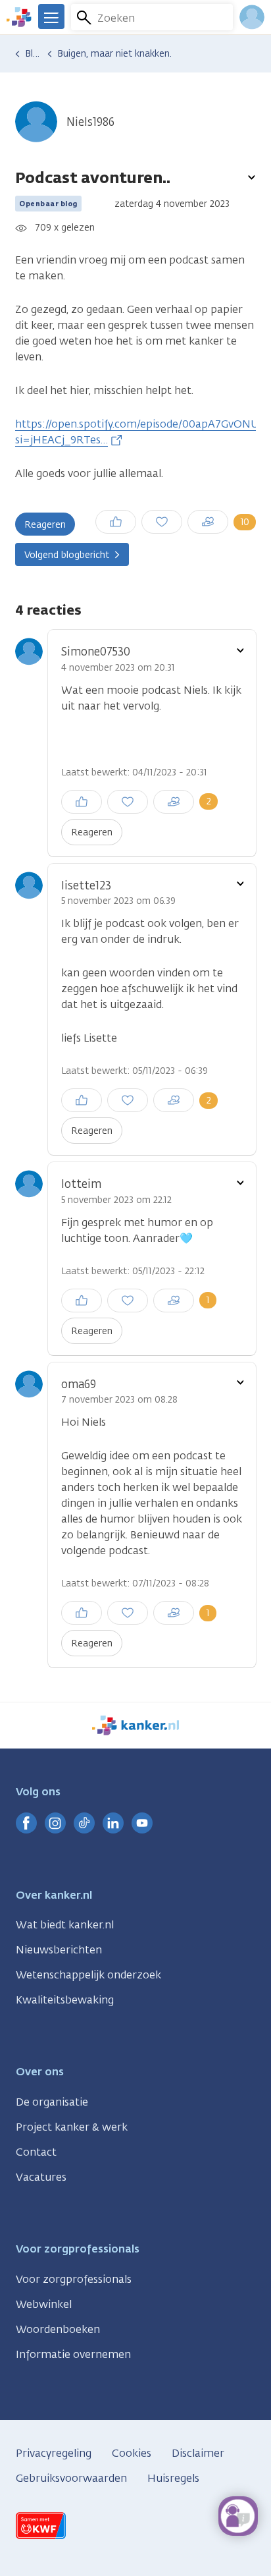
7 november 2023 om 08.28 (119, 1400)
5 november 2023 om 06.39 (118, 901)
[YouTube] (142, 1823)
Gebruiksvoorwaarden (71, 2478)
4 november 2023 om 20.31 (118, 668)
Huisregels (173, 2478)
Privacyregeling (54, 2453)
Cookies (132, 2453)
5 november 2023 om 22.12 (116, 1200)
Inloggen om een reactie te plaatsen (173, 517)
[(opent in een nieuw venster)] (26, 1823)
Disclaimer (198, 2453)
